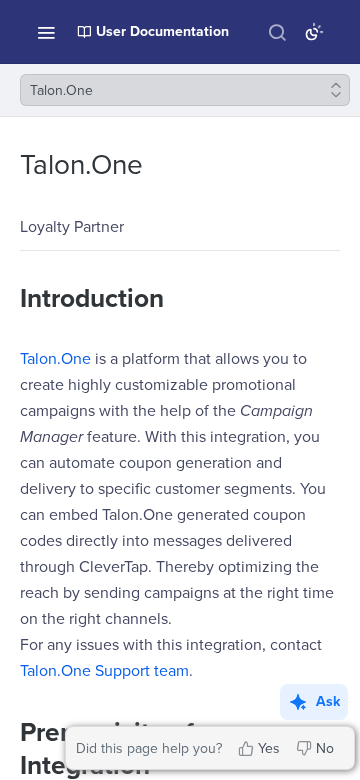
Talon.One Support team (104, 671)
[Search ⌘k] (277, 32)
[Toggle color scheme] (314, 32)
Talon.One (55, 359)
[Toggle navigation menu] (46, 32)
